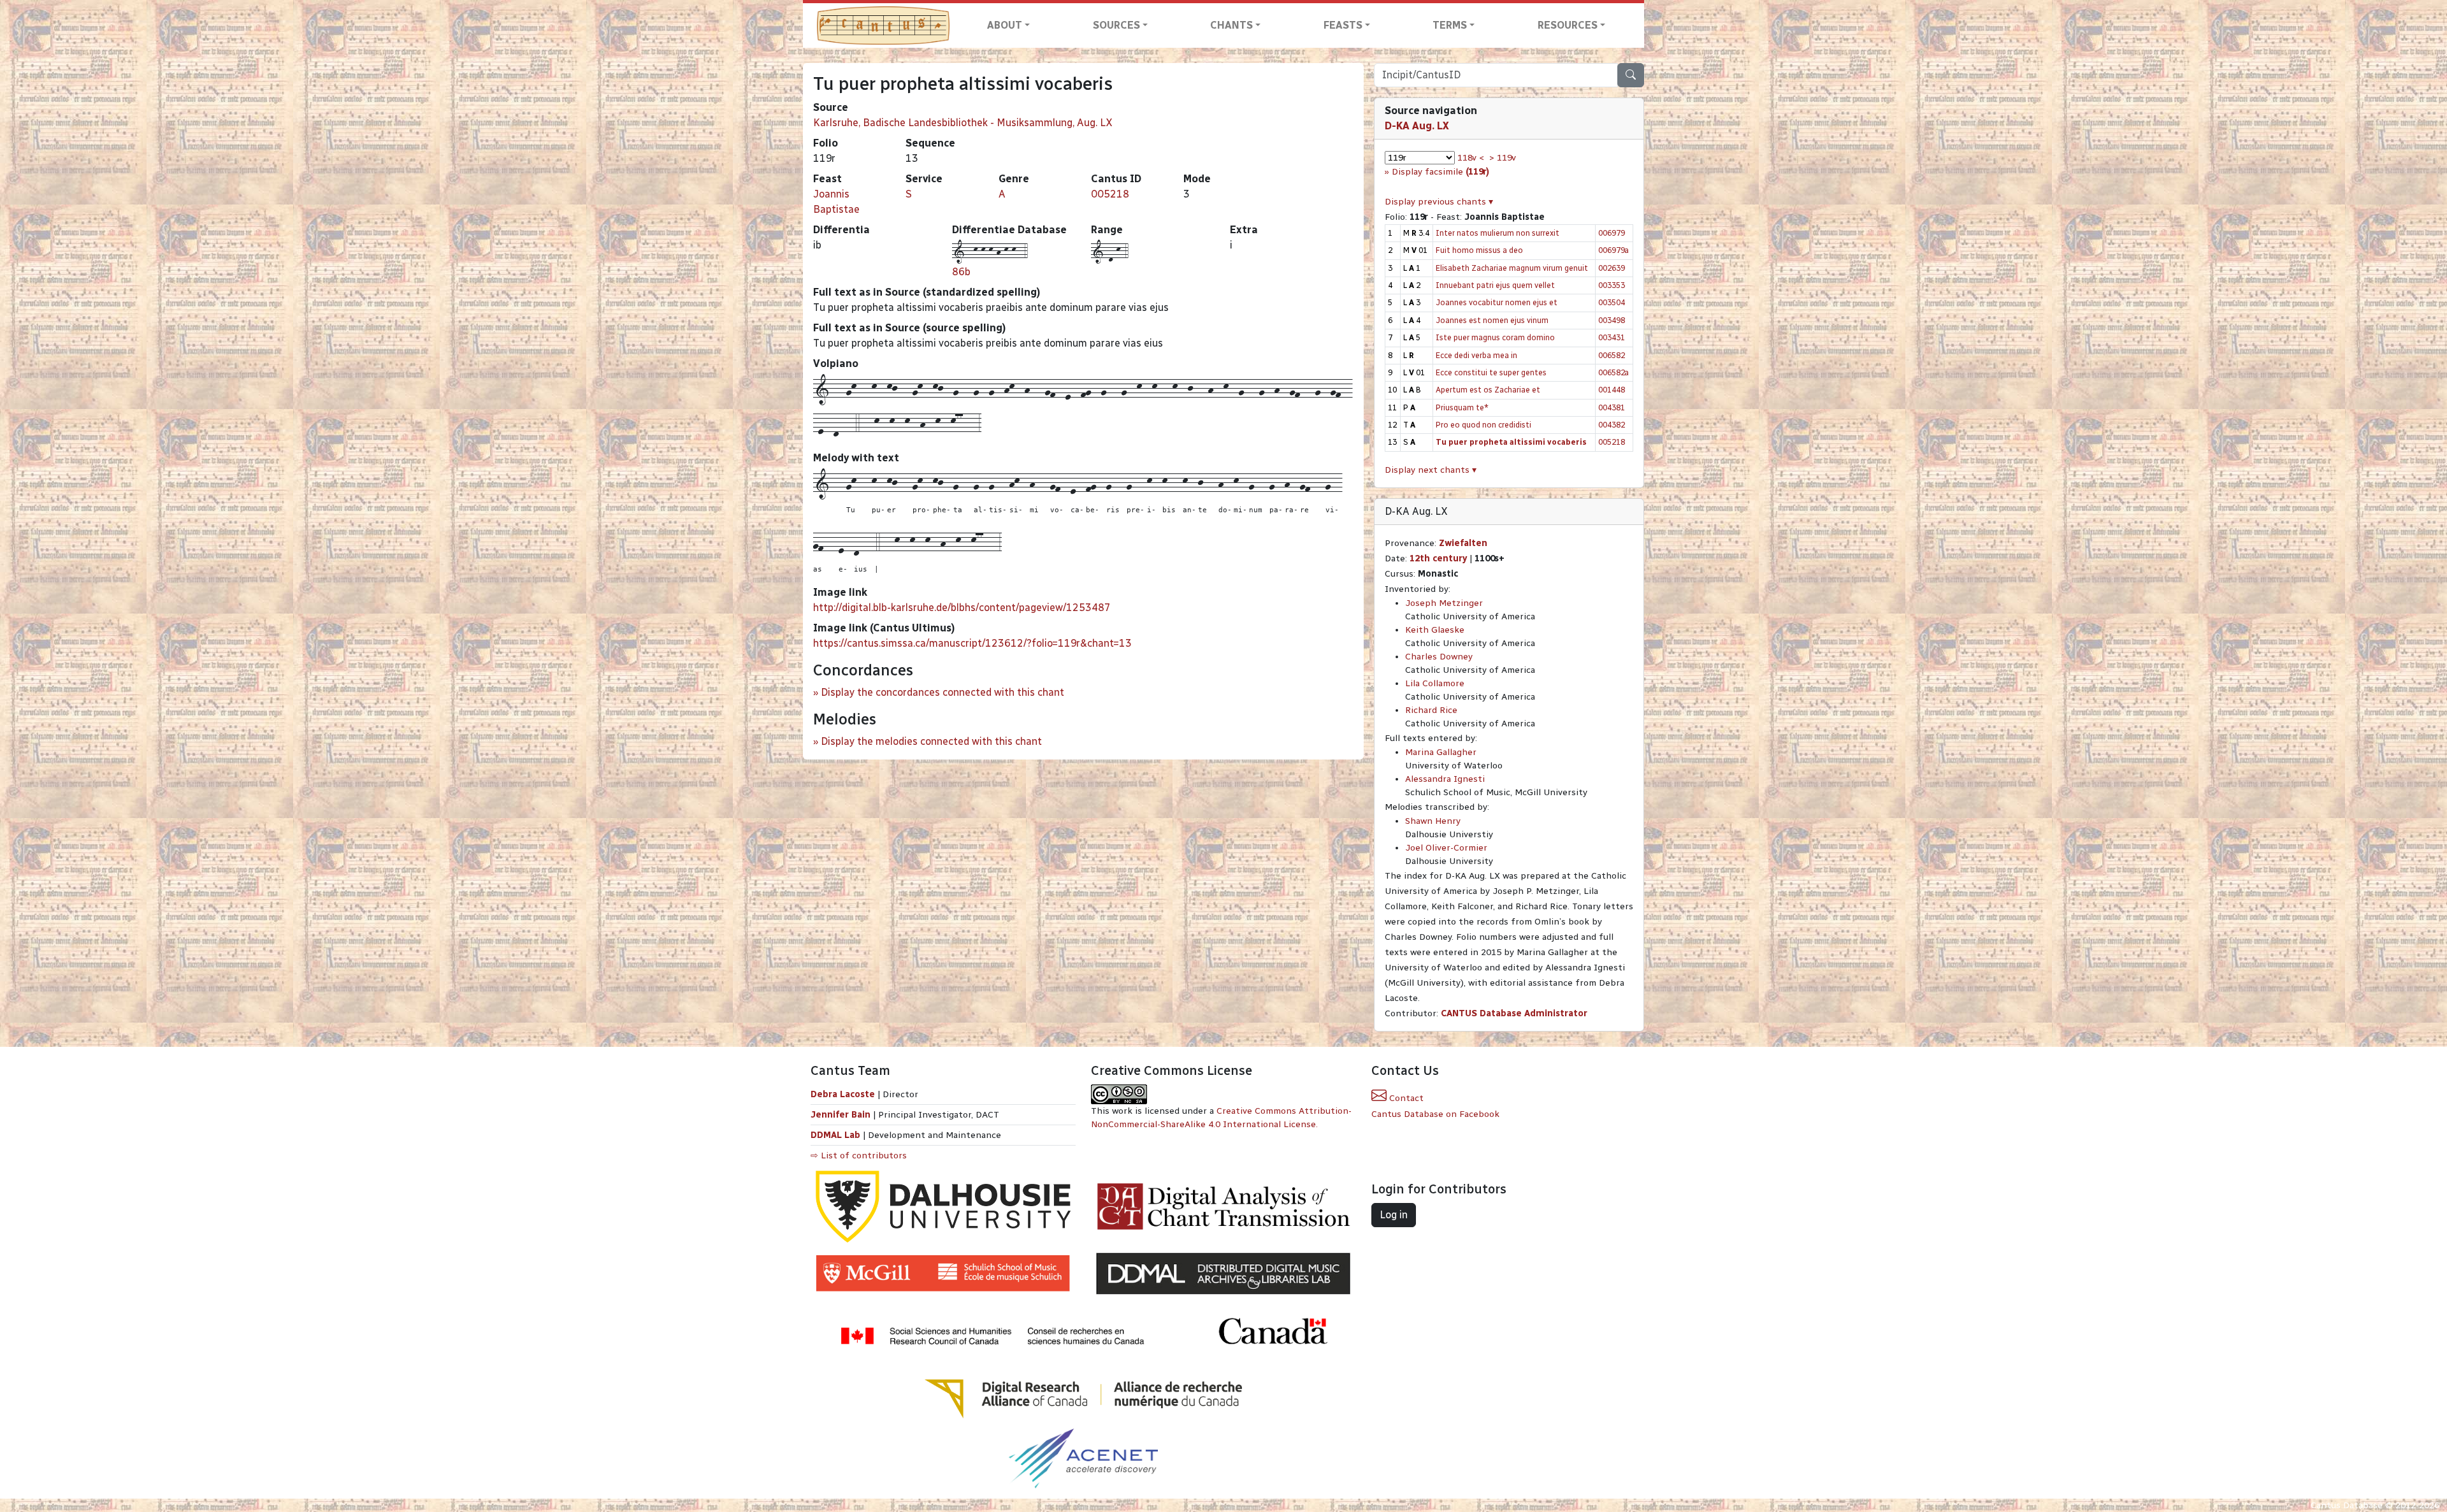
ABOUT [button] (1005, 25)
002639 (1612, 268)
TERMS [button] (1450, 25)
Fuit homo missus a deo (1479, 250)
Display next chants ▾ (1431, 470)
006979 (1612, 233)
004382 (1612, 425)
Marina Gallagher (1441, 752)
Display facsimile (1440, 172)
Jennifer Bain (842, 1115)
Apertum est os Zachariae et (1488, 390)
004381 (1612, 407)
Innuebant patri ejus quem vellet (1495, 285)
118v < (1471, 158)
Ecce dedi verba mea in (1476, 355)
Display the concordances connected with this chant (942, 692)
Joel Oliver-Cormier (1446, 848)
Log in (1394, 1215)
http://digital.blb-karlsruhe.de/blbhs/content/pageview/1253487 (962, 608)
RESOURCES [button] (1568, 25)
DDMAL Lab (835, 1135)
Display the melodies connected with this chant (931, 741)
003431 (1612, 337)
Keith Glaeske (1435, 630)
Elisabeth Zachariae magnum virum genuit (1512, 268)
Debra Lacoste (843, 1094)
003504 (1612, 302)
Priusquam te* (1462, 407)
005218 (1110, 194)
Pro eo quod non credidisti (1483, 425)
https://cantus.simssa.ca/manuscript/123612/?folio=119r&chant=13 (972, 643)
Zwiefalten (1463, 543)
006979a (1613, 250)
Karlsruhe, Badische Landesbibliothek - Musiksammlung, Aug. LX (963, 123)
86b (961, 272)
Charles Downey (1439, 657)
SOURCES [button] (1116, 25)
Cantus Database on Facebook (1435, 1114)
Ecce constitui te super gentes (1491, 372)
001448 (1612, 390)
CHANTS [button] (1231, 25)
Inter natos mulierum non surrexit (1498, 233)
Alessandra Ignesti (1445, 779)
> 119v (1503, 158)
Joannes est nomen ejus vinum (1492, 320)
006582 (1612, 355)
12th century (1438, 558)
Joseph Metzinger (1444, 603)
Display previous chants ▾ (1439, 202)
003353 (1612, 285)
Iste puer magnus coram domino (1495, 337)
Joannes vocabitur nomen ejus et (1497, 302)
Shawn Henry (1433, 821)
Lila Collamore (1435, 683)
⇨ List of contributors (859, 1156)
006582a (1613, 372)
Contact (1405, 1098)
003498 (1612, 320)
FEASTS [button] (1343, 25)
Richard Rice (1431, 710)
